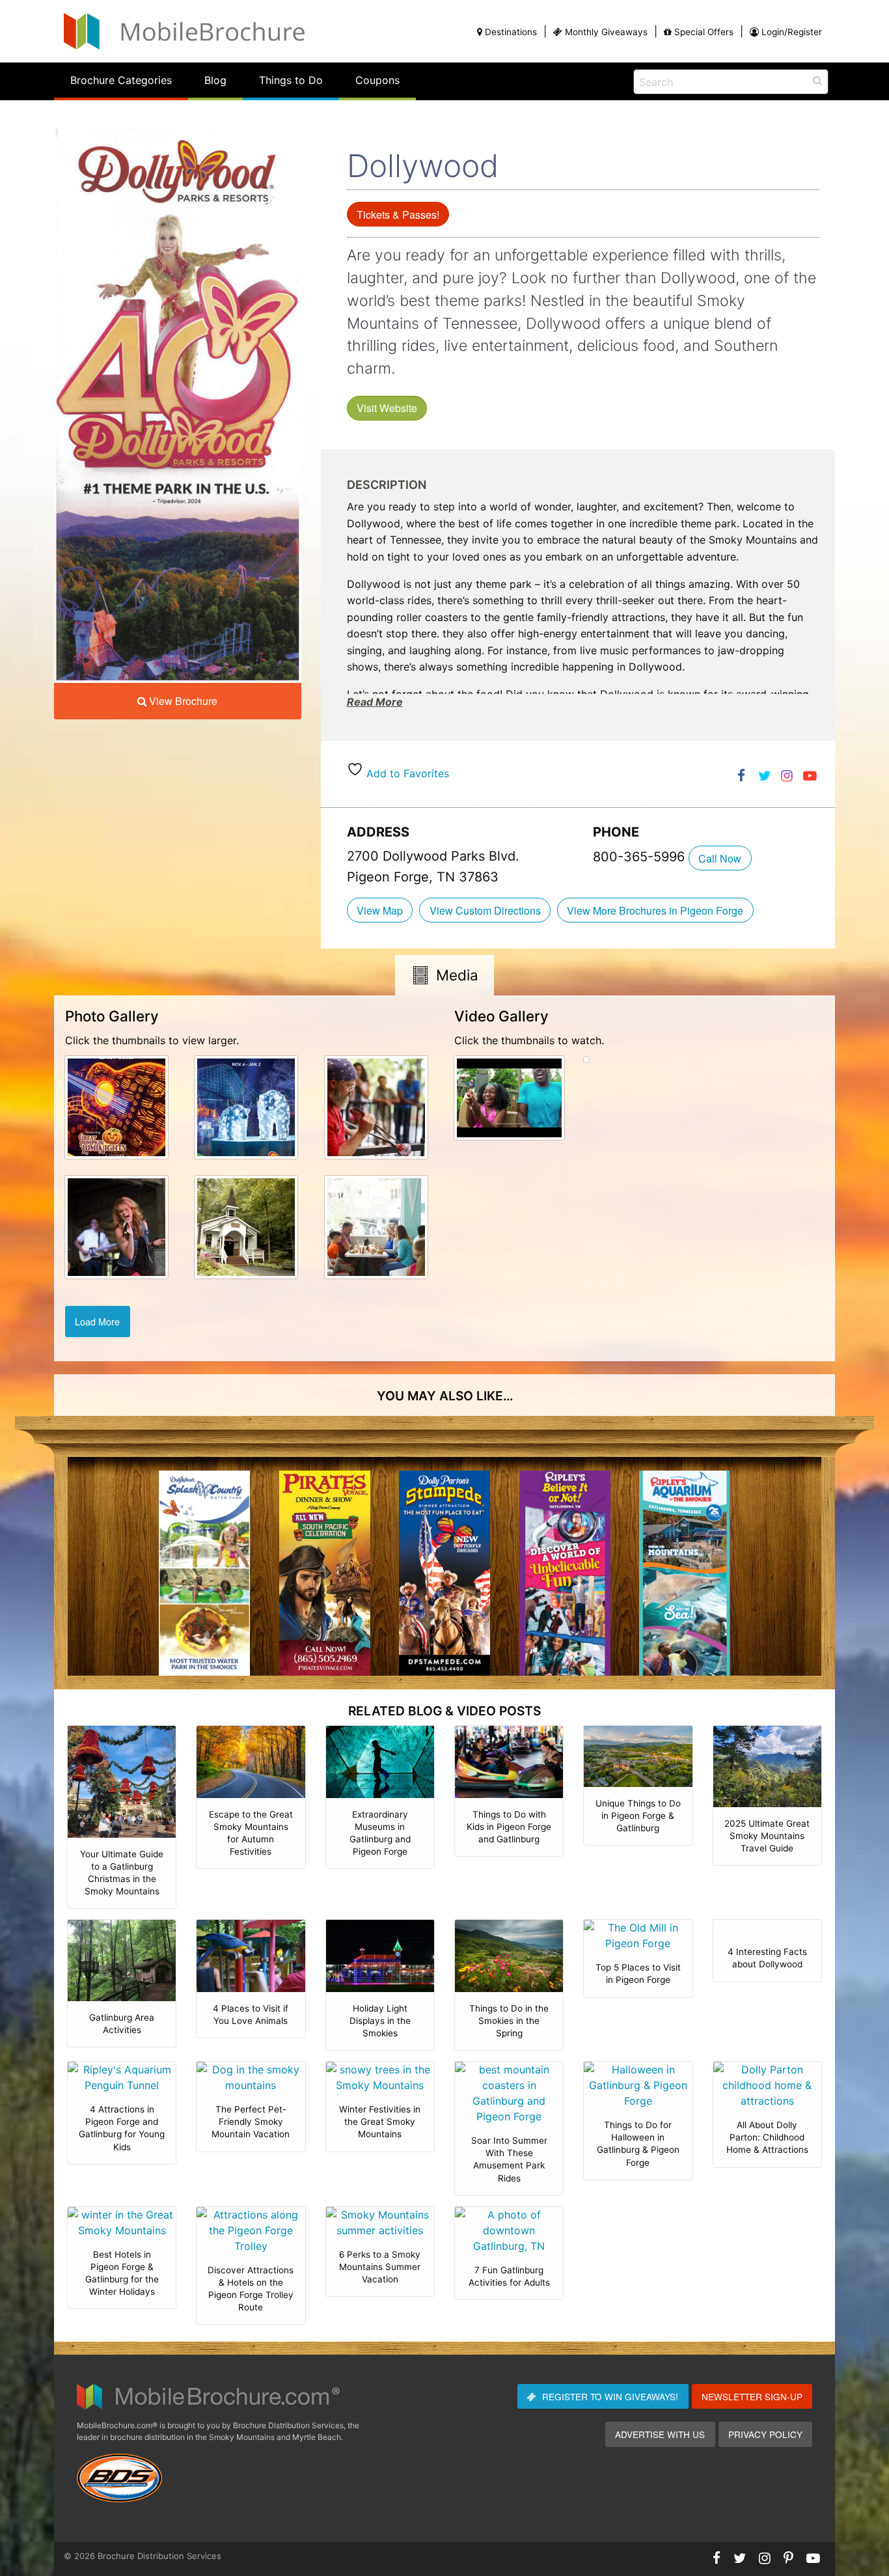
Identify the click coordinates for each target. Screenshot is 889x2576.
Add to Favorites (406, 773)
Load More (97, 1321)
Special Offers (704, 32)
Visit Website (387, 408)
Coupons (377, 80)
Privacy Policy (765, 2434)
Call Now (720, 858)
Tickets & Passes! (398, 215)
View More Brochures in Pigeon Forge (655, 910)
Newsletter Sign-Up (752, 2396)
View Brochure (183, 701)
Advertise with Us (660, 2434)
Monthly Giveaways (606, 32)
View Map (380, 910)
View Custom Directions (485, 910)
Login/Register (792, 32)
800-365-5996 (641, 857)
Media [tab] (457, 975)
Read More (375, 702)
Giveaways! (610, 2396)
